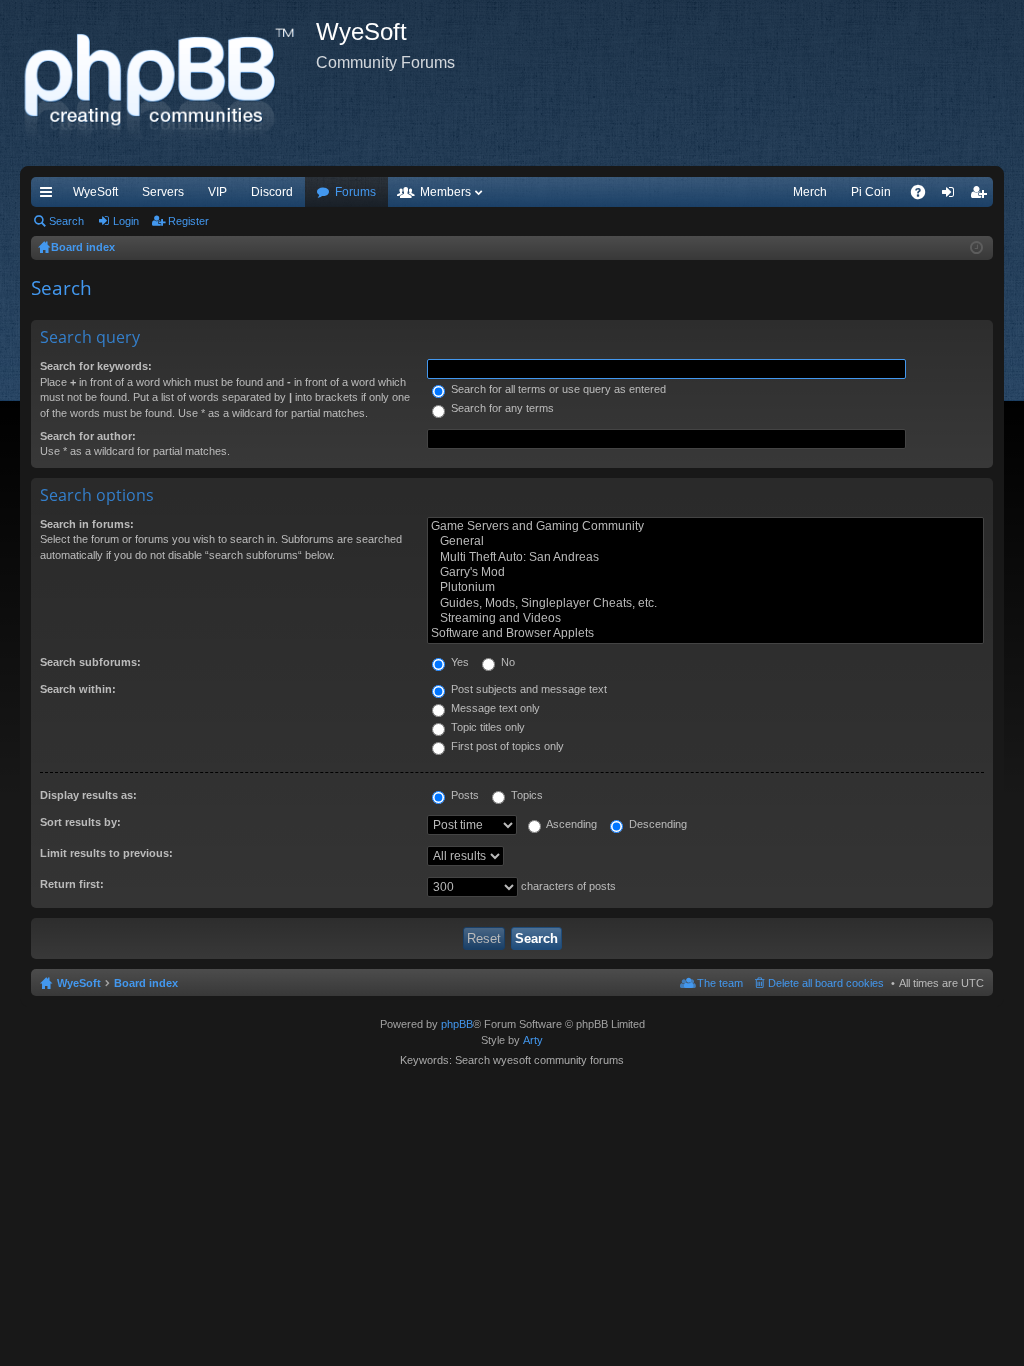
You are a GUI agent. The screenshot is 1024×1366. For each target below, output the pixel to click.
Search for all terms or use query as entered (557, 389)
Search (66, 221)
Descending (656, 824)
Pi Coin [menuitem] (871, 192)
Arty (533, 1040)
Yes (458, 662)
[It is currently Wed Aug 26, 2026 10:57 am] (976, 248)
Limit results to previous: (106, 853)
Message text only (494, 708)
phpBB (457, 1024)
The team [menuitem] (720, 983)
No (506, 662)
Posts (463, 795)
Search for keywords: (96, 366)
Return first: (72, 884)
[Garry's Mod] (705, 572)
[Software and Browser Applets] (705, 633)
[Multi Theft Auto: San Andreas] (705, 557)
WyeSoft (95, 192)
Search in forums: (87, 524)
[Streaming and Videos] (705, 618)
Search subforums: (90, 662)
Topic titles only (486, 727)
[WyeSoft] (168, 83)
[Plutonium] (705, 587)
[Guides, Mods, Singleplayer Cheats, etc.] (705, 603)
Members (445, 192)
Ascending (570, 824)
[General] (705, 541)
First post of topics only (506, 746)
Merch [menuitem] (810, 192)
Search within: (78, 689)
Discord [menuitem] (272, 192)
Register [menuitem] (982, 196)
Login (126, 221)
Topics (525, 795)
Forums (355, 192)
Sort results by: (80, 822)
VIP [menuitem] (217, 192)
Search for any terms (501, 408)
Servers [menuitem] (163, 192)
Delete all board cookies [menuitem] (826, 983)
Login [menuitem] (952, 196)
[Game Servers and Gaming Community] (705, 526)
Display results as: (88, 795)
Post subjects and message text (527, 689)
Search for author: (88, 436)
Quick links (50, 196)
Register (188, 221)
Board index (146, 983)
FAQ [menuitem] (924, 196)
